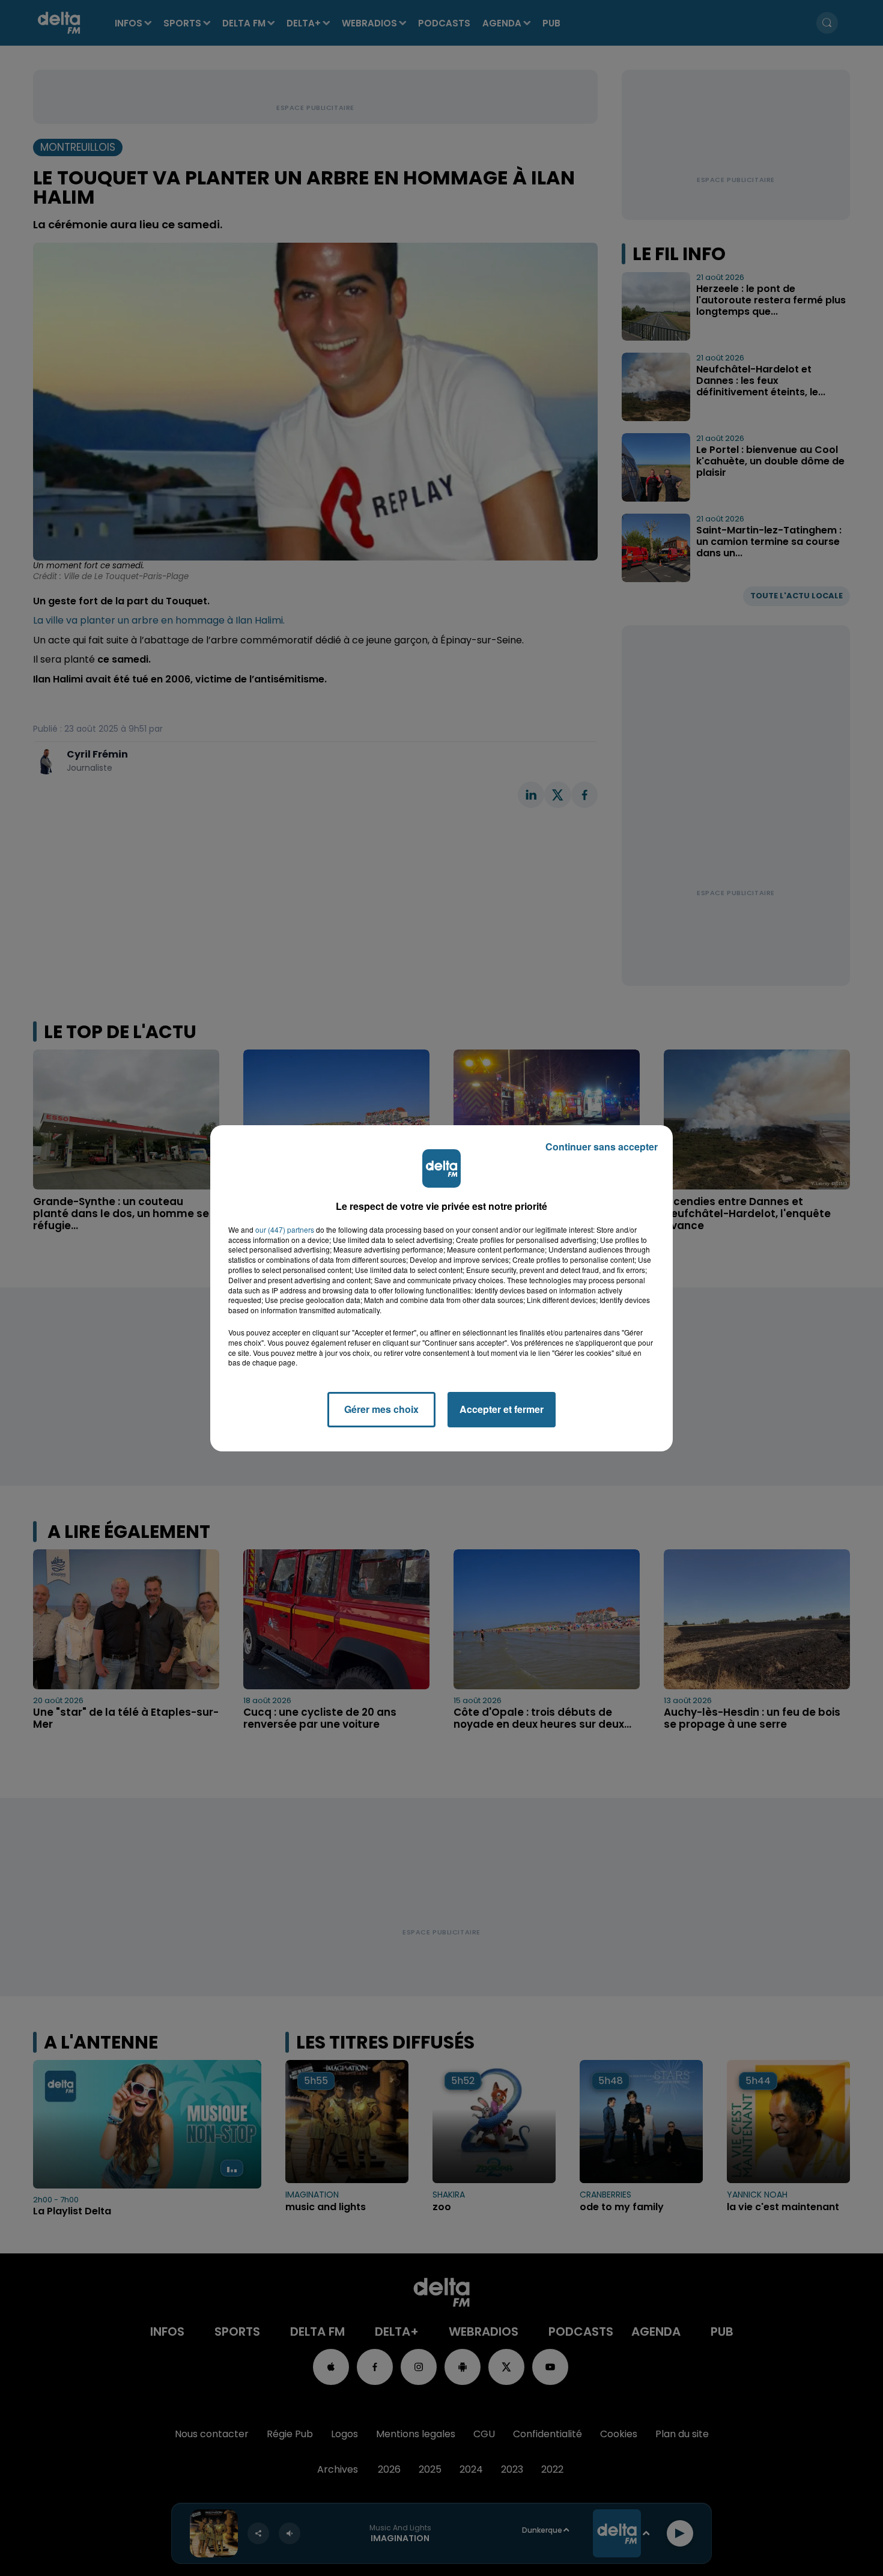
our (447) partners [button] (285, 1230)
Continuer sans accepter (602, 1147)
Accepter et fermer (502, 1409)
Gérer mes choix (381, 1409)
